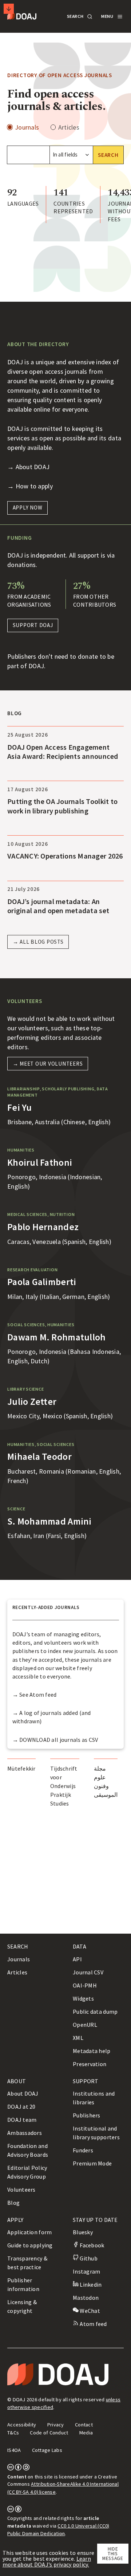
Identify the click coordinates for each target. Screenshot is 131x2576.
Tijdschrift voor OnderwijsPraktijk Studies (64, 1786)
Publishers (87, 2115)
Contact (84, 2425)
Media (86, 2433)
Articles (69, 127)
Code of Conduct (49, 2433)
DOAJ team (22, 2120)
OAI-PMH (85, 1985)
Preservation (90, 2064)
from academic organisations (29, 601)
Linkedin (90, 2284)
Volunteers (21, 2189)
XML (78, 2038)
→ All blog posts (38, 942)
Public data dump (95, 2012)
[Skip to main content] (9, 9)
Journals (27, 127)
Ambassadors (25, 2133)
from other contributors (95, 601)
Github (88, 2258)
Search (108, 155)
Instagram (86, 2271)
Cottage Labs (47, 2450)
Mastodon (86, 2298)
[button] (79, 17)
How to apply (34, 486)
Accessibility (22, 2425)
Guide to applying (30, 2245)
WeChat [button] (89, 2311)
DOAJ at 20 (21, 2107)
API (77, 1959)
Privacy (56, 2425)
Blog (13, 2203)
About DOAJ (33, 467)
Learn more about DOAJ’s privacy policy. (47, 2561)
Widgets (83, 1998)
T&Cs (13, 2433)
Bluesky (83, 2232)
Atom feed (93, 2324)
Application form (29, 2232)
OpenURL (85, 2025)
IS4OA (14, 2450)
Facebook (91, 2245)
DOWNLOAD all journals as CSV (59, 1740)
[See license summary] (18, 2469)
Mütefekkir (21, 1768)
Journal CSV (88, 1972)
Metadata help (92, 2051)
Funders (83, 2150)
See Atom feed (38, 1695)
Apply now (28, 508)
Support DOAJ (33, 625)
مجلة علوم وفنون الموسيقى (106, 1782)
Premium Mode (92, 2163)
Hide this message (113, 2554)
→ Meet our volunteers (48, 1064)
